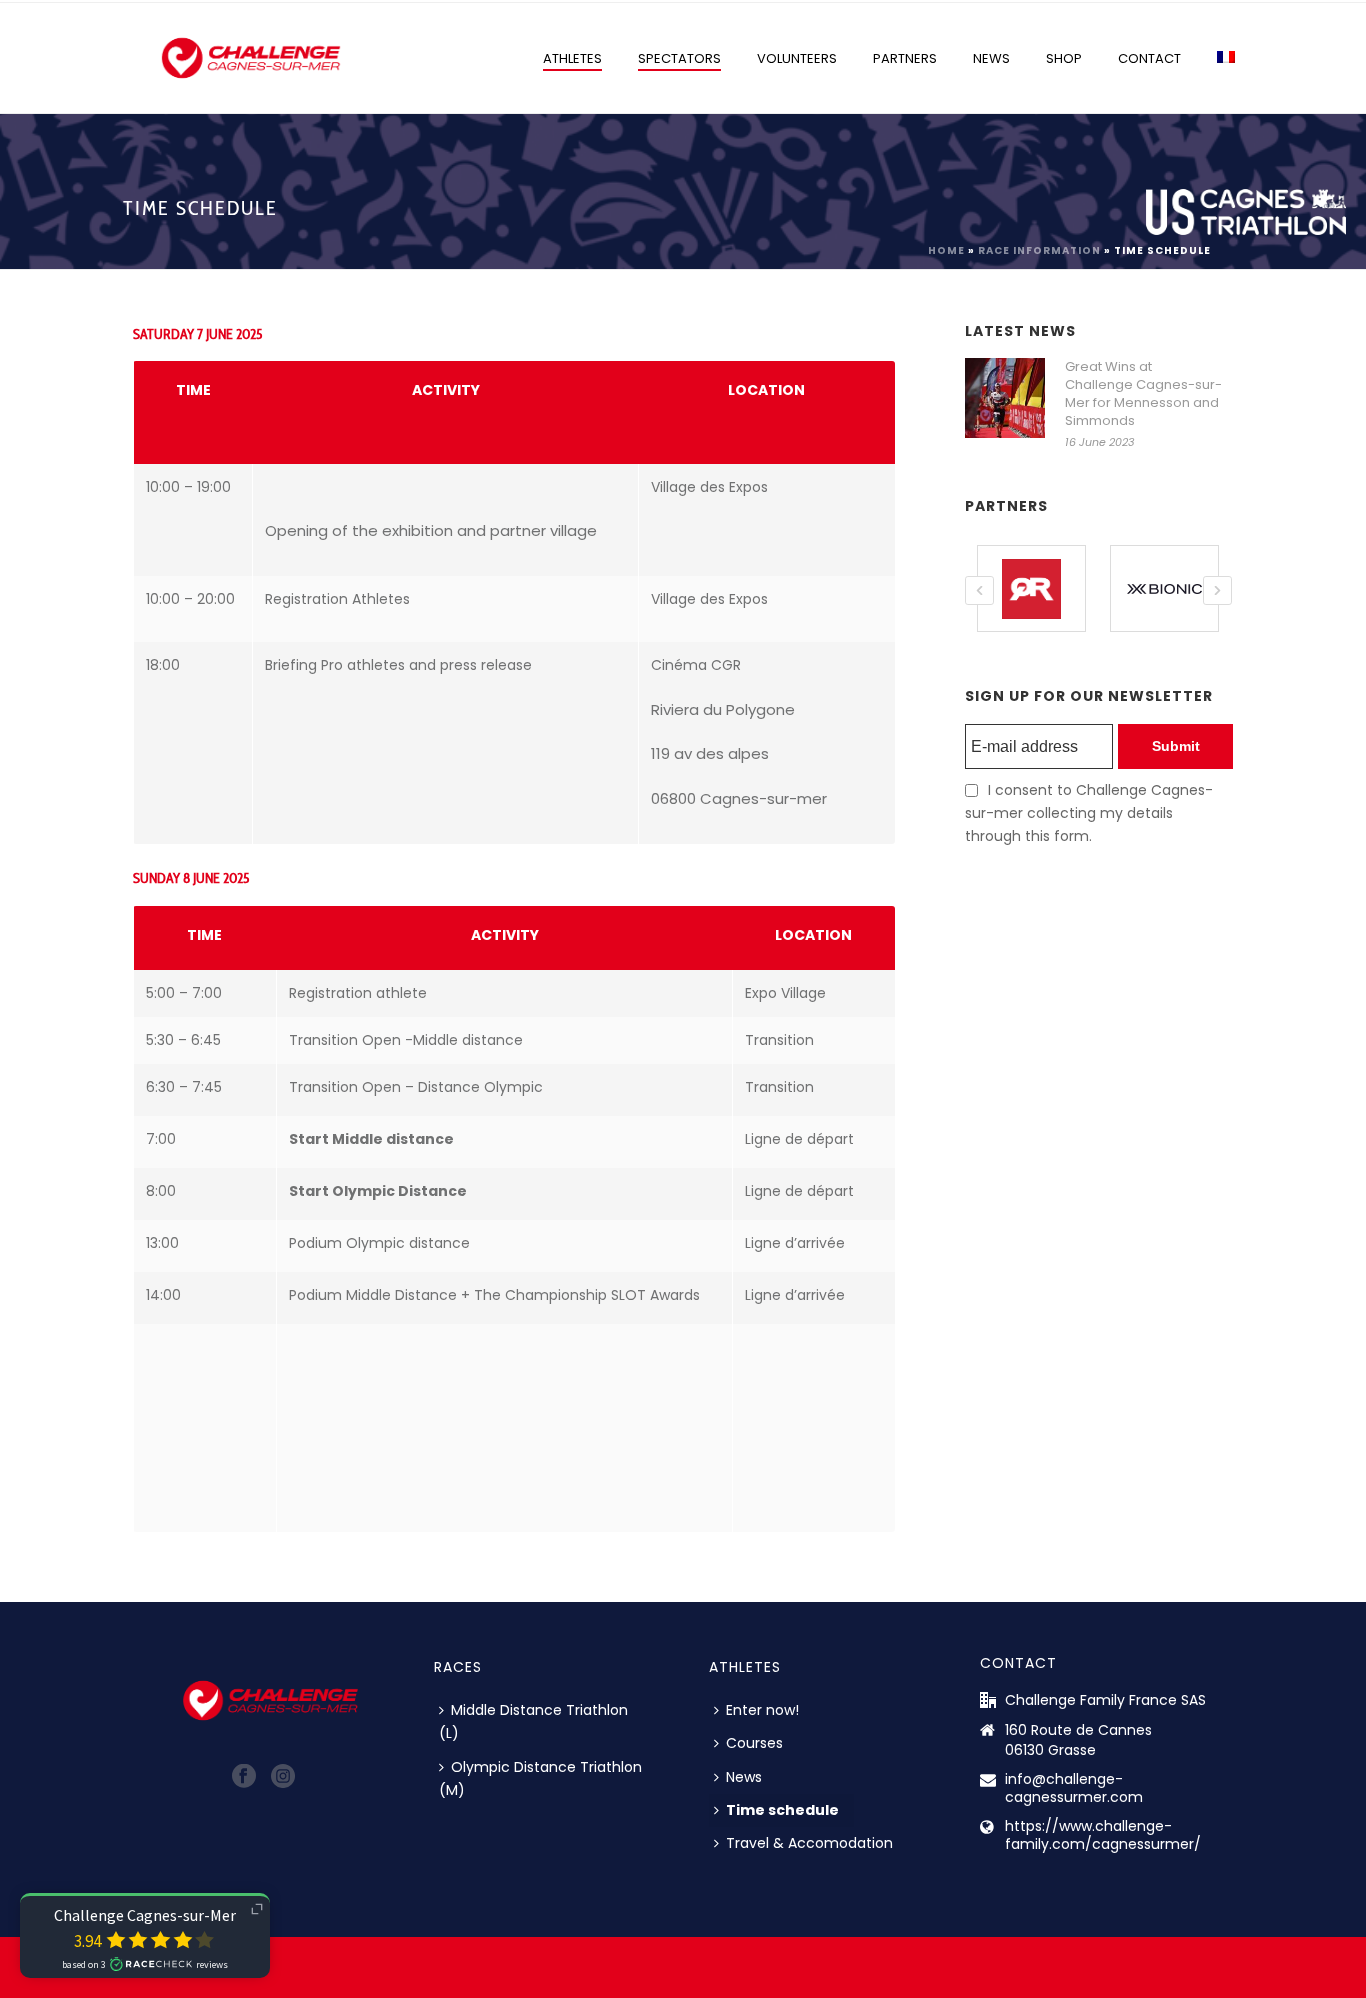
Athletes (572, 58)
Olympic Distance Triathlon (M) (540, 1778)
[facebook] (244, 1777)
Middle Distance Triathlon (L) (533, 1721)
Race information (1039, 250)
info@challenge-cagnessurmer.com (1074, 1788)
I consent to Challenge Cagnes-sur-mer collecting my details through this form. (1089, 813)
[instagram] (283, 1777)
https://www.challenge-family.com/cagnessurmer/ (1103, 1835)
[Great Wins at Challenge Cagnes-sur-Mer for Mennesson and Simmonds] (1005, 398)
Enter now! (762, 1710)
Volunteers (797, 58)
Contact (1149, 58)
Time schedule (782, 1810)
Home (946, 250)
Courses (754, 1743)
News (991, 58)
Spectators (679, 58)
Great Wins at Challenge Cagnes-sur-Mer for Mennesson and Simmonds (1143, 394)
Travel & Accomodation (809, 1843)
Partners (905, 58)
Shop (1064, 58)
